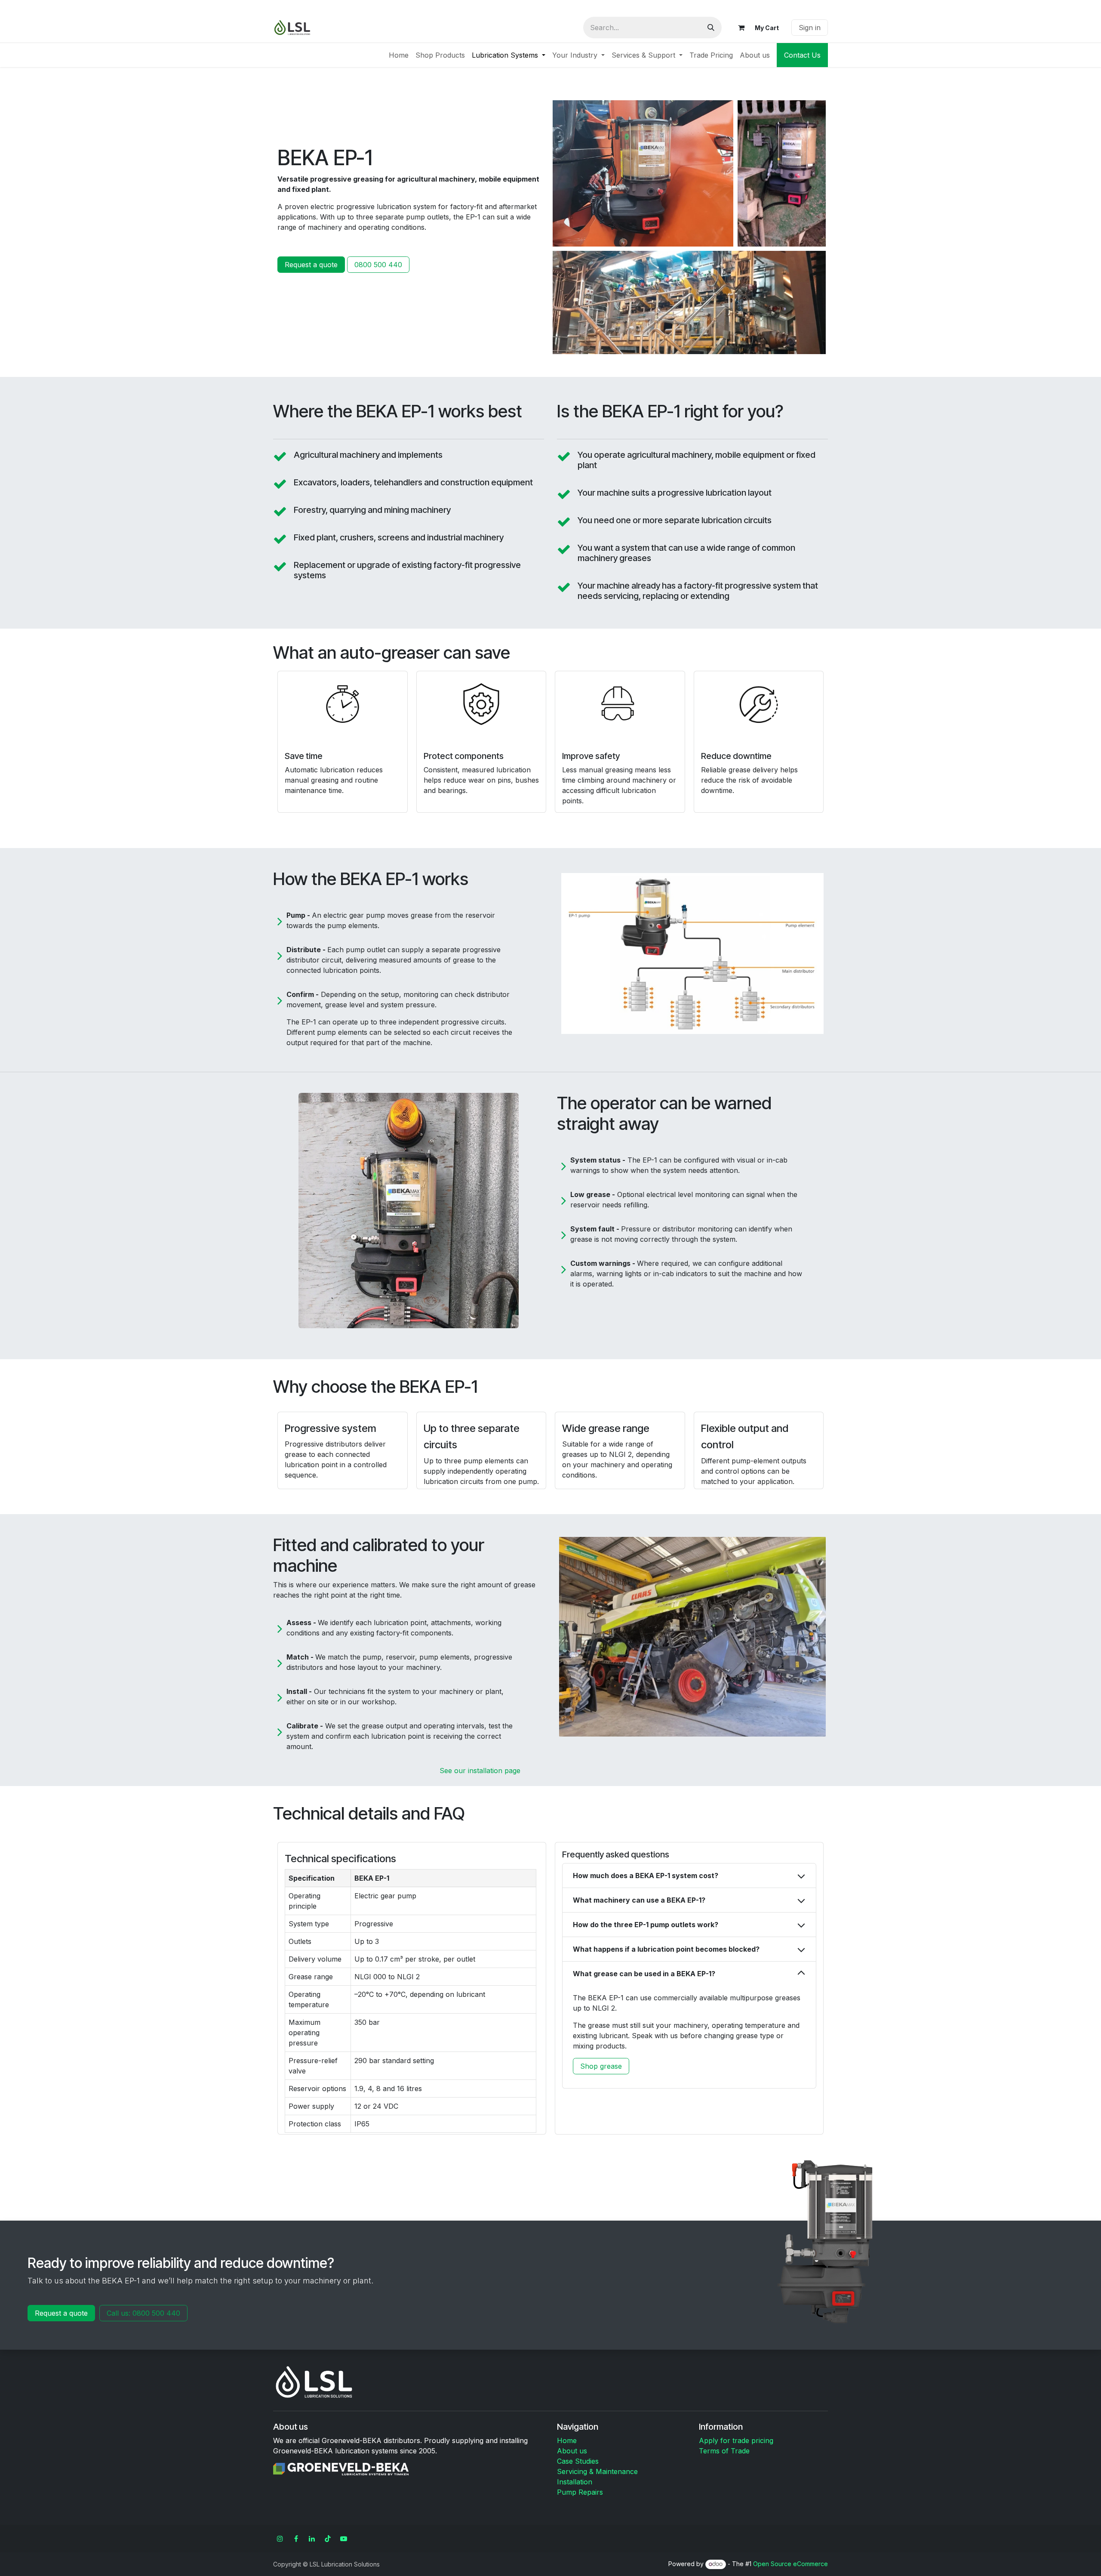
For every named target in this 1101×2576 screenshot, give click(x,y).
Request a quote (311, 265)
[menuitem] (399, 55)
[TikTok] (328, 2539)
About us (572, 2451)
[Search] (711, 28)
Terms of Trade (724, 2451)
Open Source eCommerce (790, 2564)
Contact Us (802, 55)
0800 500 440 (378, 265)
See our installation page (480, 1771)
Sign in (810, 28)
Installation (575, 2482)
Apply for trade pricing (736, 2440)
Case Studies (578, 2461)
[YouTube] (344, 2539)
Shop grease (601, 2066)
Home (567, 2440)
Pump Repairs (580, 2492)
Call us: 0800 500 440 (143, 2313)
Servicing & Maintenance (597, 2471)
